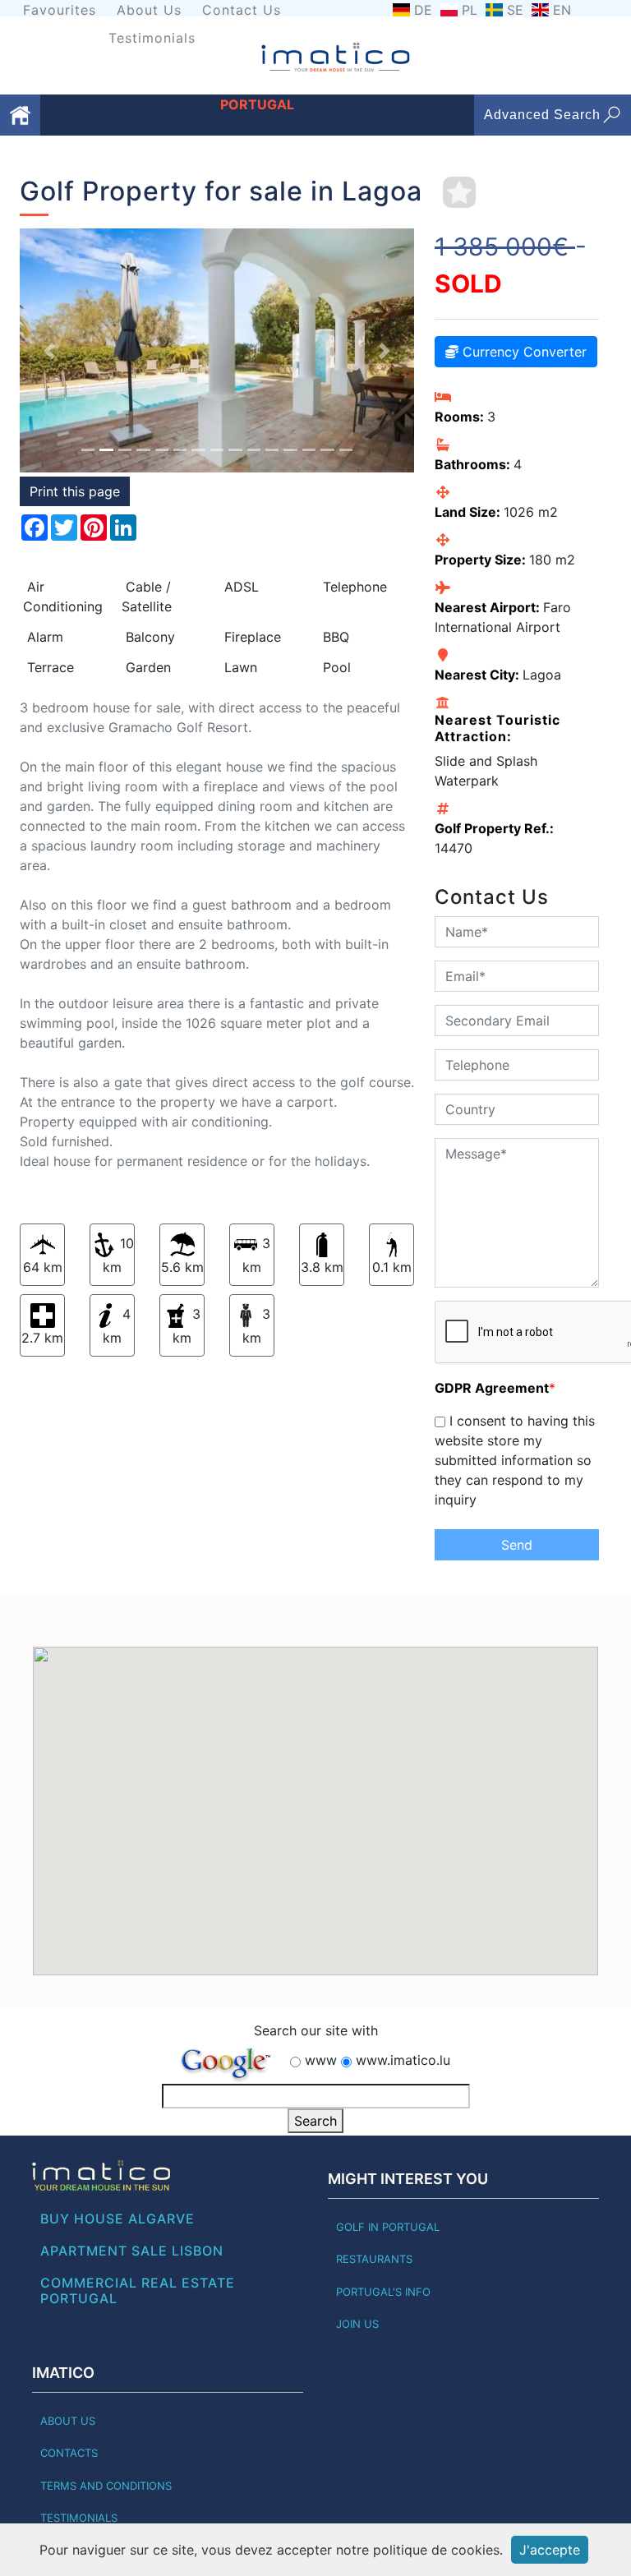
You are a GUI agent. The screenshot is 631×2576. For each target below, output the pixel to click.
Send (517, 1545)
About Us (149, 10)
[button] (49, 350)
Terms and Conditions (106, 2486)
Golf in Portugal (388, 2227)
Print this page (75, 491)
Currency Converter (523, 352)
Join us (357, 2324)
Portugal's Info (383, 2292)
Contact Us (242, 10)
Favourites (60, 10)
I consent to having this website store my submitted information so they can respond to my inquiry (515, 1460)
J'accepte (550, 2550)
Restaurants (374, 2259)
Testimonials (152, 38)
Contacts (69, 2453)
